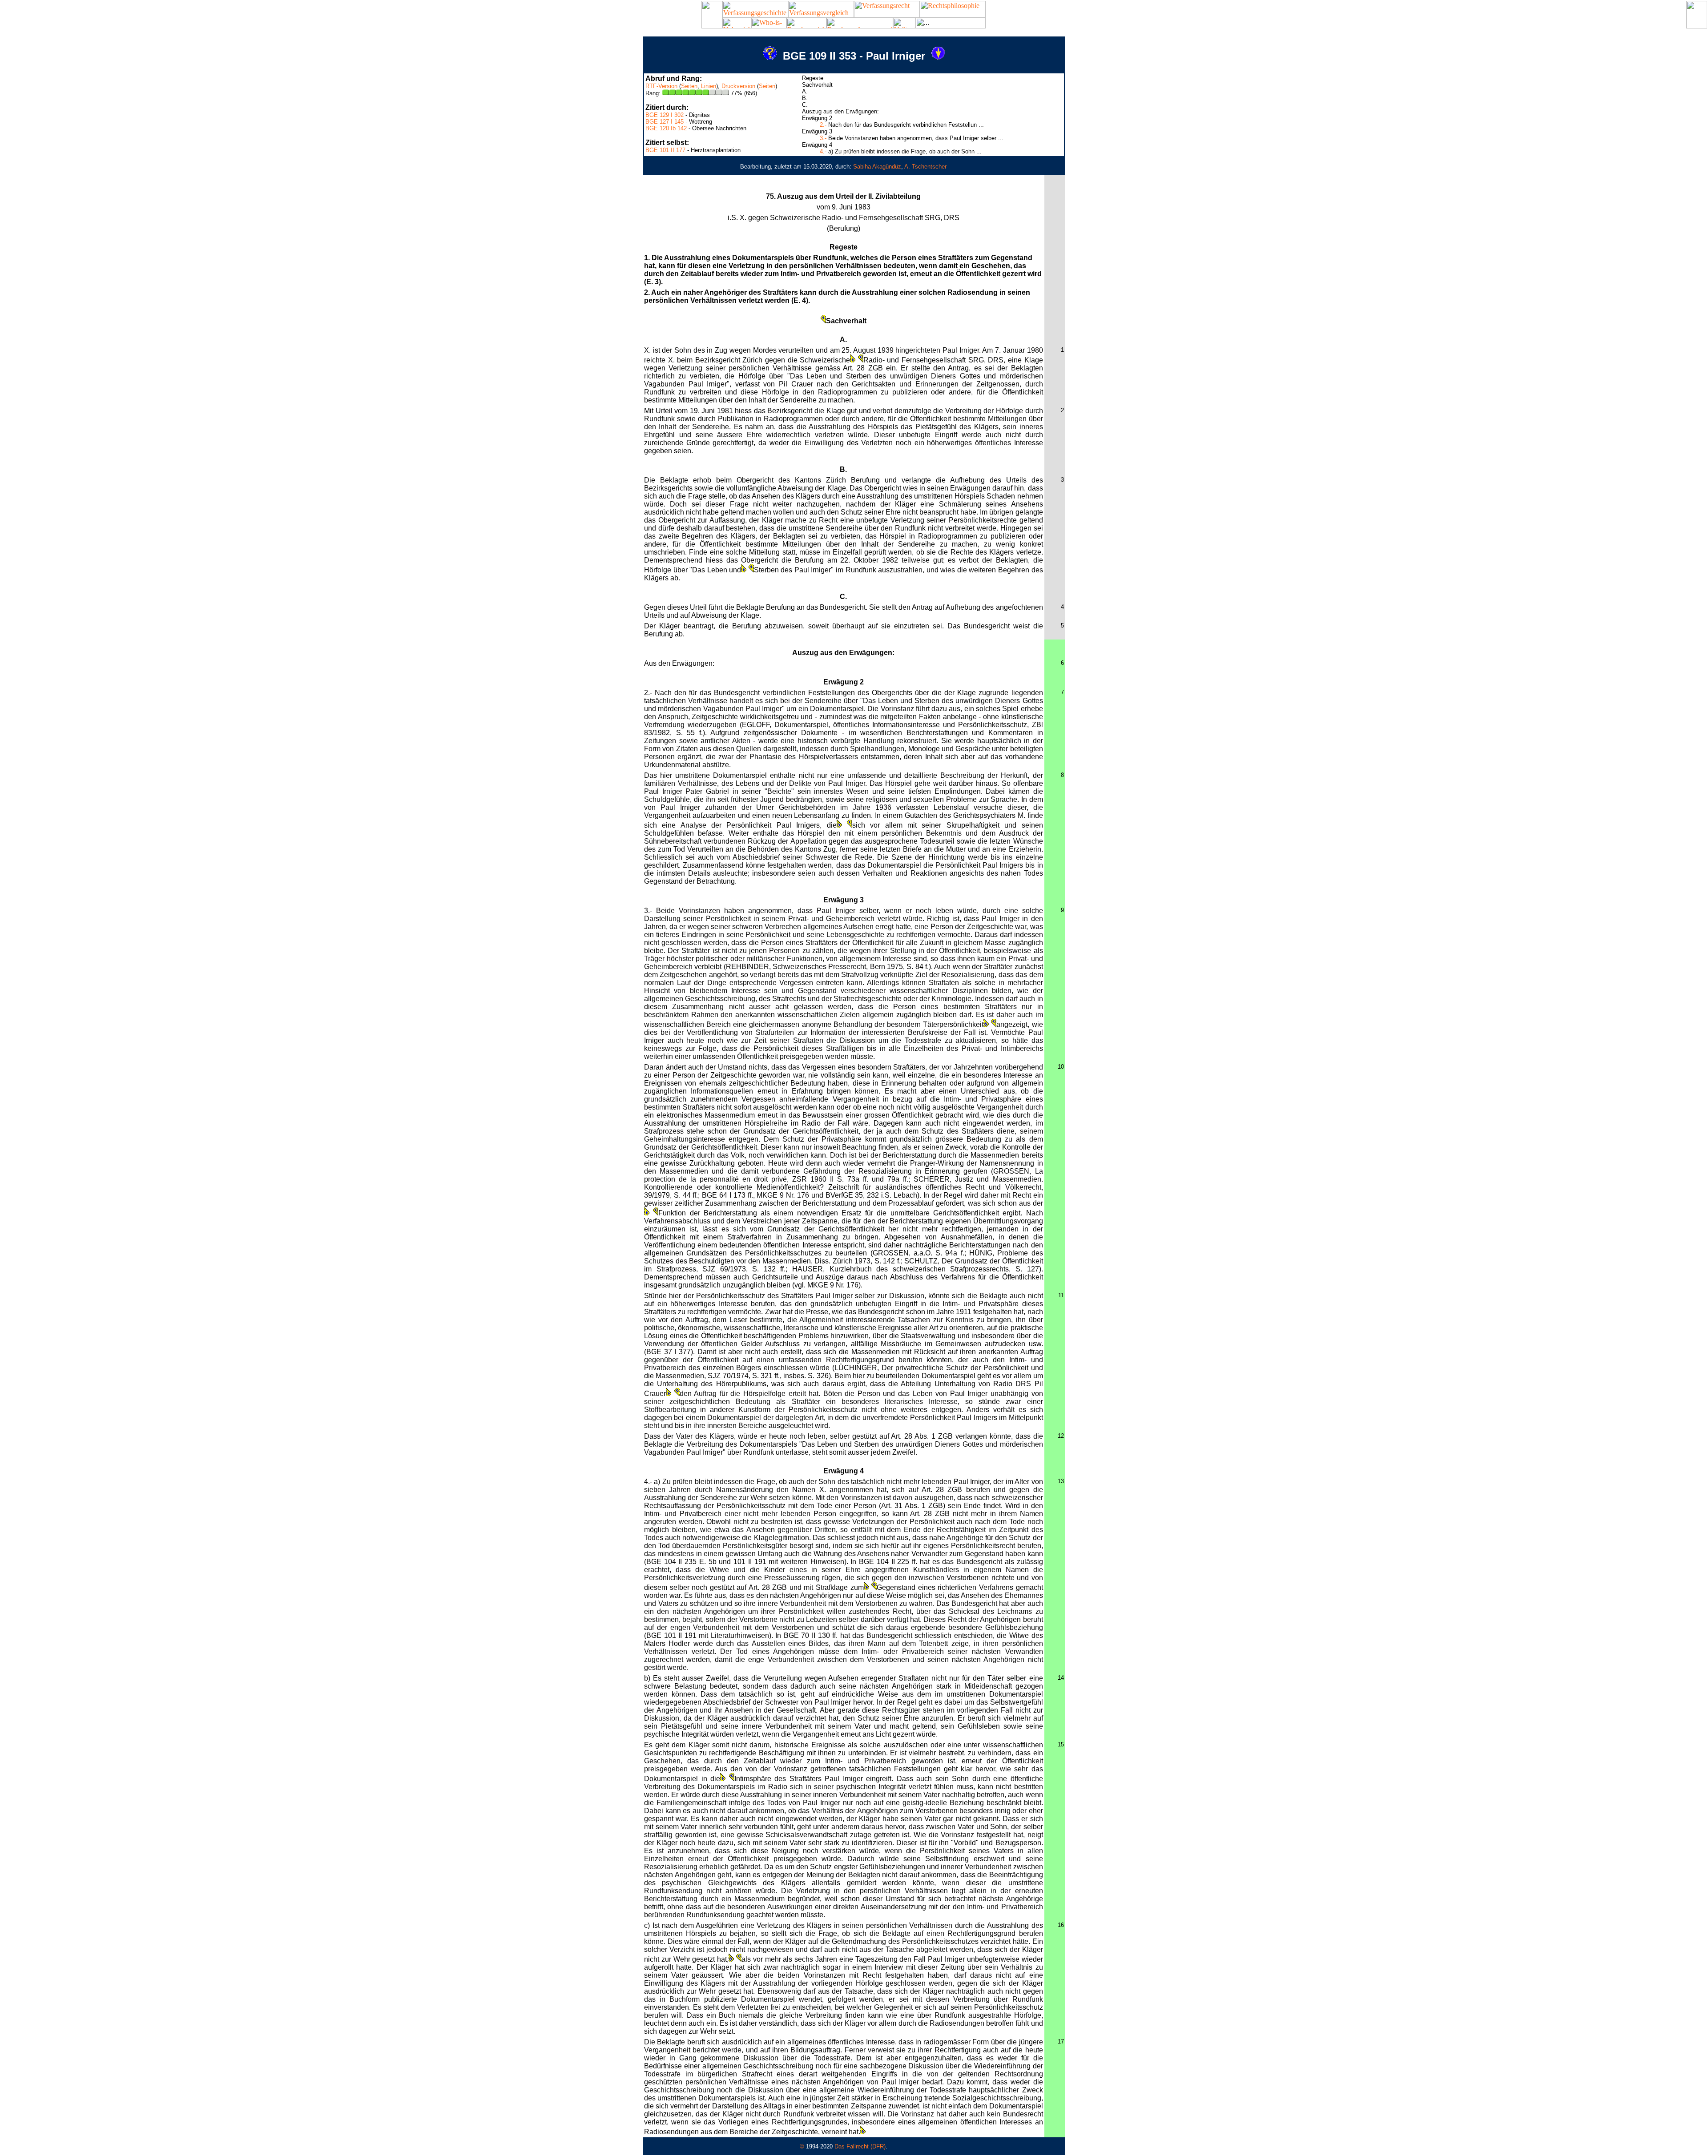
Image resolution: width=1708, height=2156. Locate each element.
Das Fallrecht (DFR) (860, 2146)
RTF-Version (661, 86)
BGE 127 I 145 (665, 122)
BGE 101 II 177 (665, 150)
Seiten (689, 86)
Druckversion (738, 86)
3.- (823, 138)
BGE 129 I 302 (665, 115)
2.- (823, 125)
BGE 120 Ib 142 (666, 128)
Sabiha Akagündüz (877, 167)
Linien (709, 86)
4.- (823, 151)
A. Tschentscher (925, 167)
